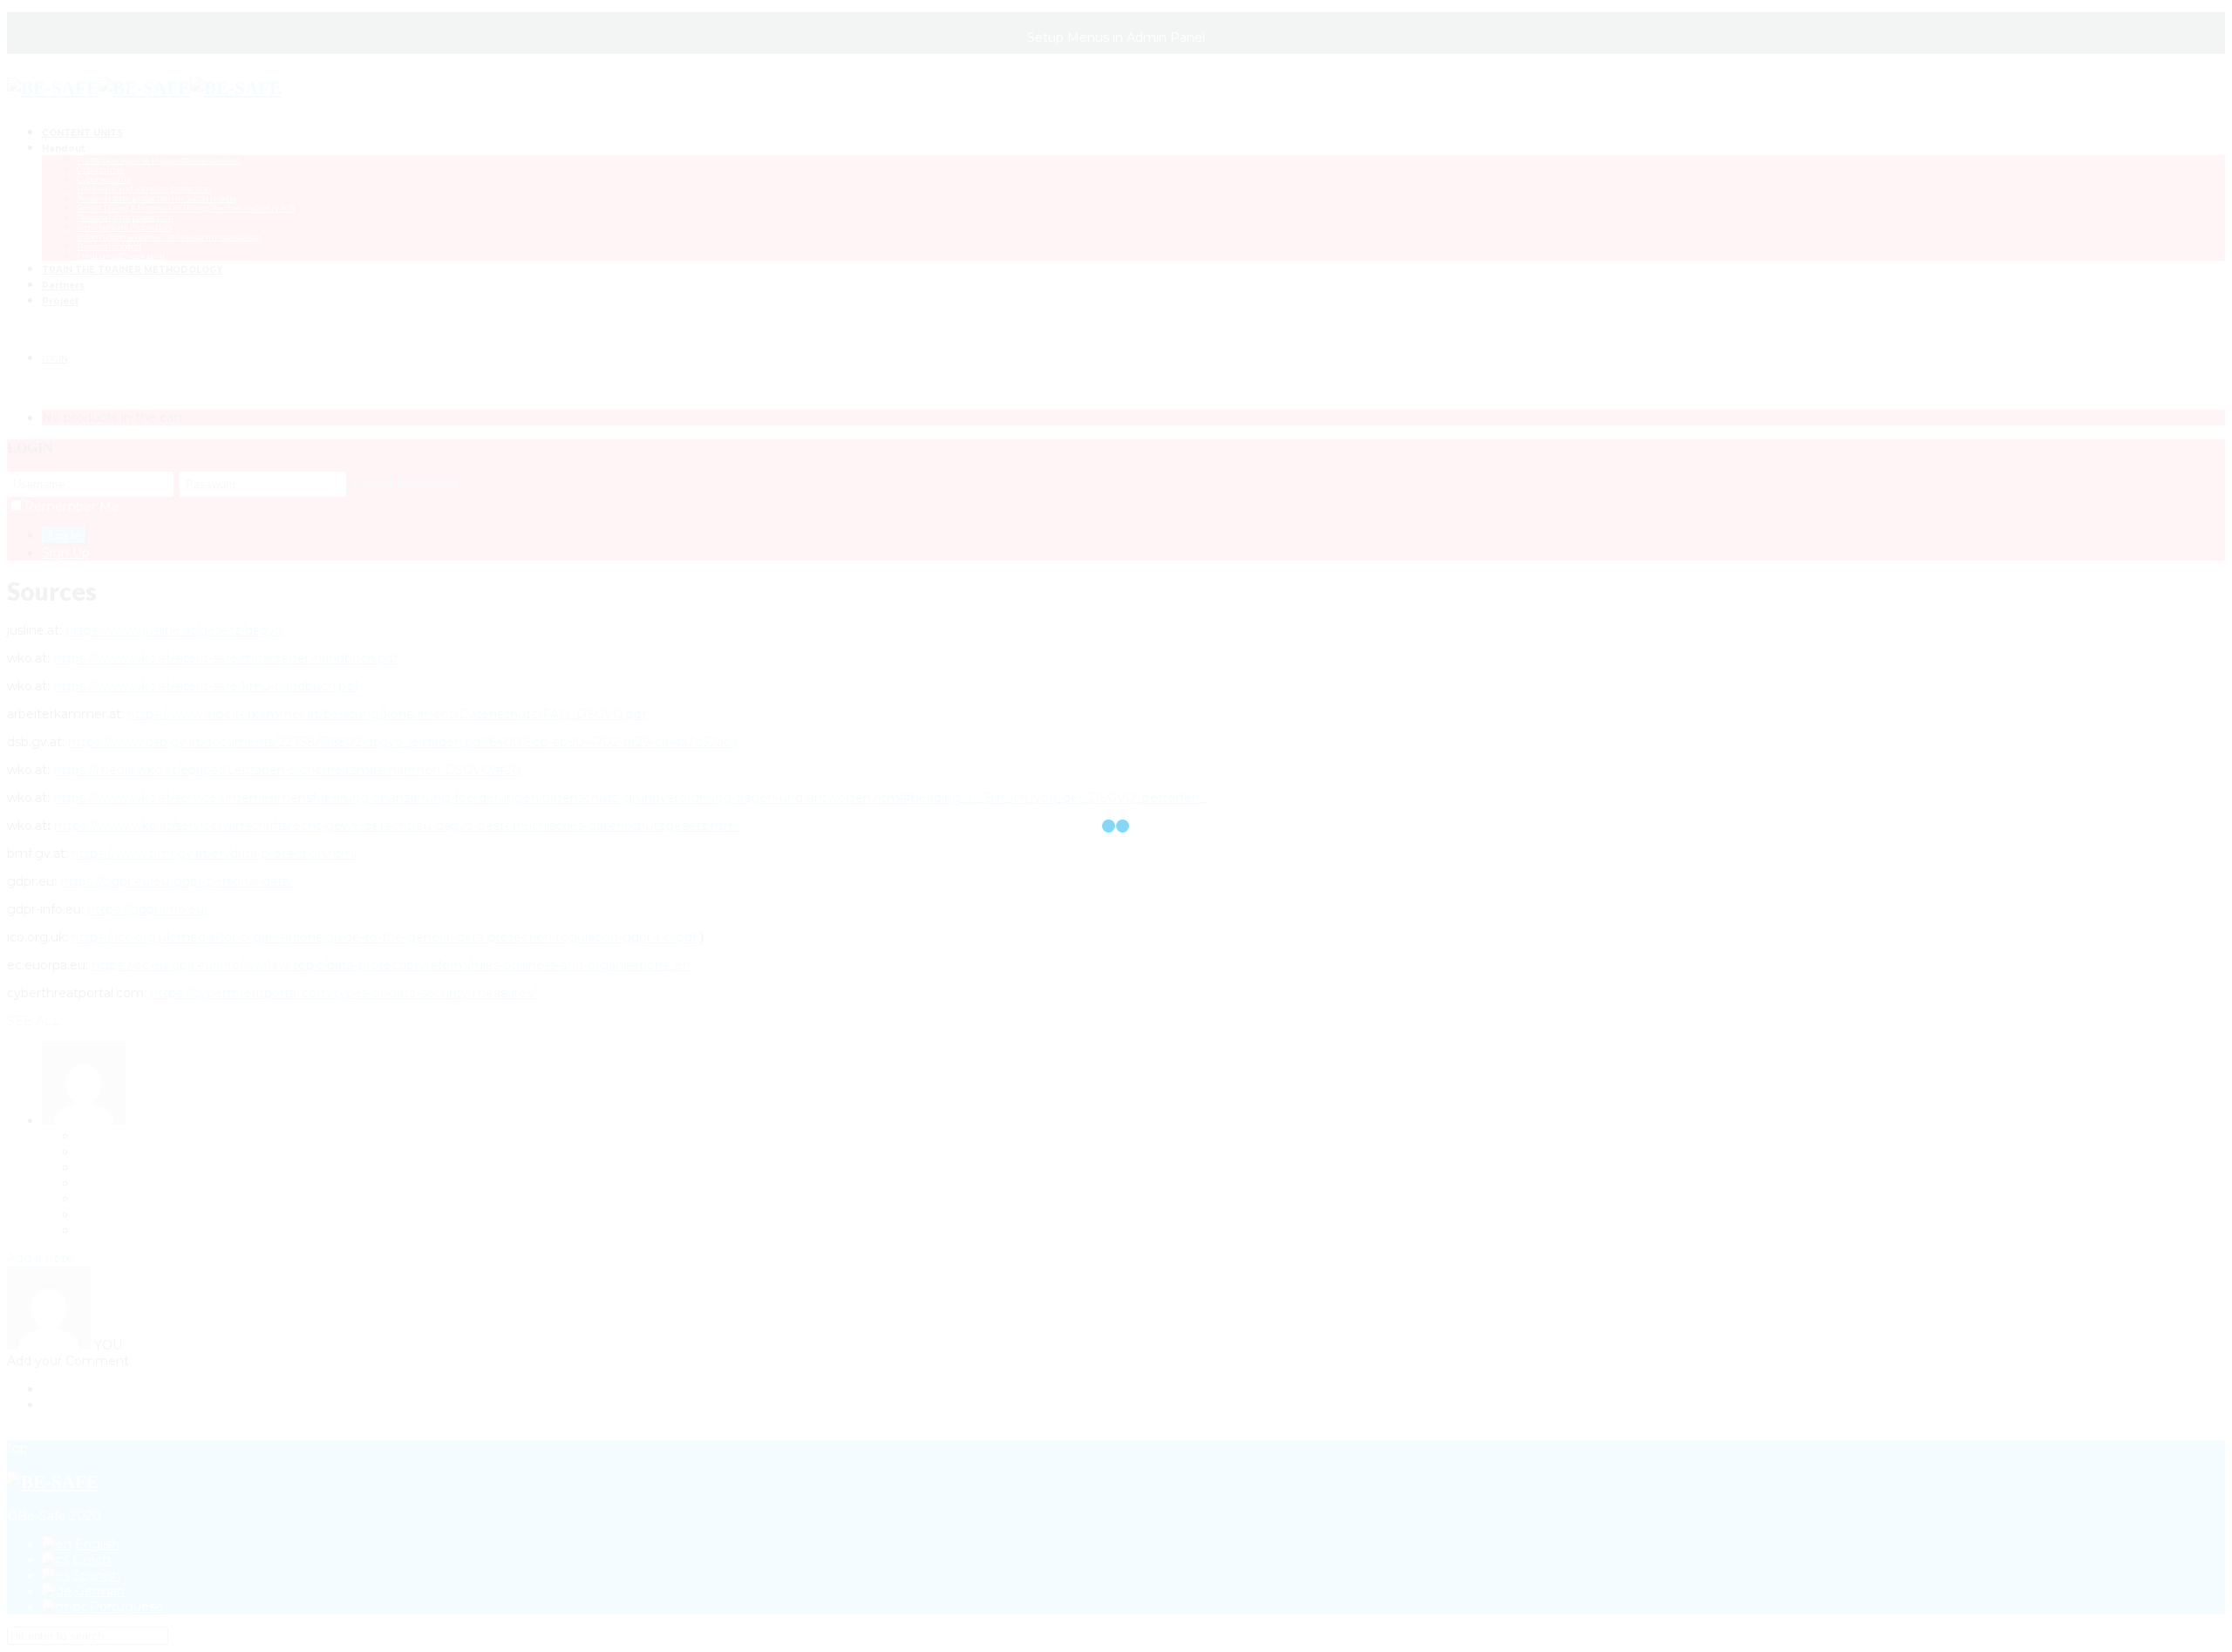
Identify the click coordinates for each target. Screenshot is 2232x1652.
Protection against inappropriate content (159, 160)
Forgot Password (405, 484)
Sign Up (66, 553)
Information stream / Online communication (169, 237)
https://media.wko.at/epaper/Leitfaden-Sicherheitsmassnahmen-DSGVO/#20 (287, 770)
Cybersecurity (104, 179)
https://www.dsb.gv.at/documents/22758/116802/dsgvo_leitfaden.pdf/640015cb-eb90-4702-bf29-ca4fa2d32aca (403, 742)
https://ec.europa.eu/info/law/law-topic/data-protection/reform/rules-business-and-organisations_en (391, 965)
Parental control (109, 246)
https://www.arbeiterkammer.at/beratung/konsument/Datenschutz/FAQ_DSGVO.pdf (387, 714)
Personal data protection (125, 218)
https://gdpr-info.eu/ (148, 909)
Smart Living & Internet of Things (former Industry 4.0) (186, 208)
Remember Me (72, 506)
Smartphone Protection (124, 227)
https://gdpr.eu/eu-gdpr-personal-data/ (177, 881)
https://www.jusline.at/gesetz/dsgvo (174, 630)
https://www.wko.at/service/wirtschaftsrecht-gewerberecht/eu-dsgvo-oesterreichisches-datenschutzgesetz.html (397, 826)
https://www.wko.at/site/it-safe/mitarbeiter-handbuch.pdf (225, 658)
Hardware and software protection (144, 189)
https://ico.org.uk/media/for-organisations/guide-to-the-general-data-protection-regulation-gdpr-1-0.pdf (384, 937)
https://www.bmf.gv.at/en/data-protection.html (214, 853)
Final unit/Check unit (121, 256)
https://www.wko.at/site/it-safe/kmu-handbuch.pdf (206, 686)
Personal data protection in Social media (157, 198)
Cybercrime (100, 170)
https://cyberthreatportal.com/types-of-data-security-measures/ (344, 993)
